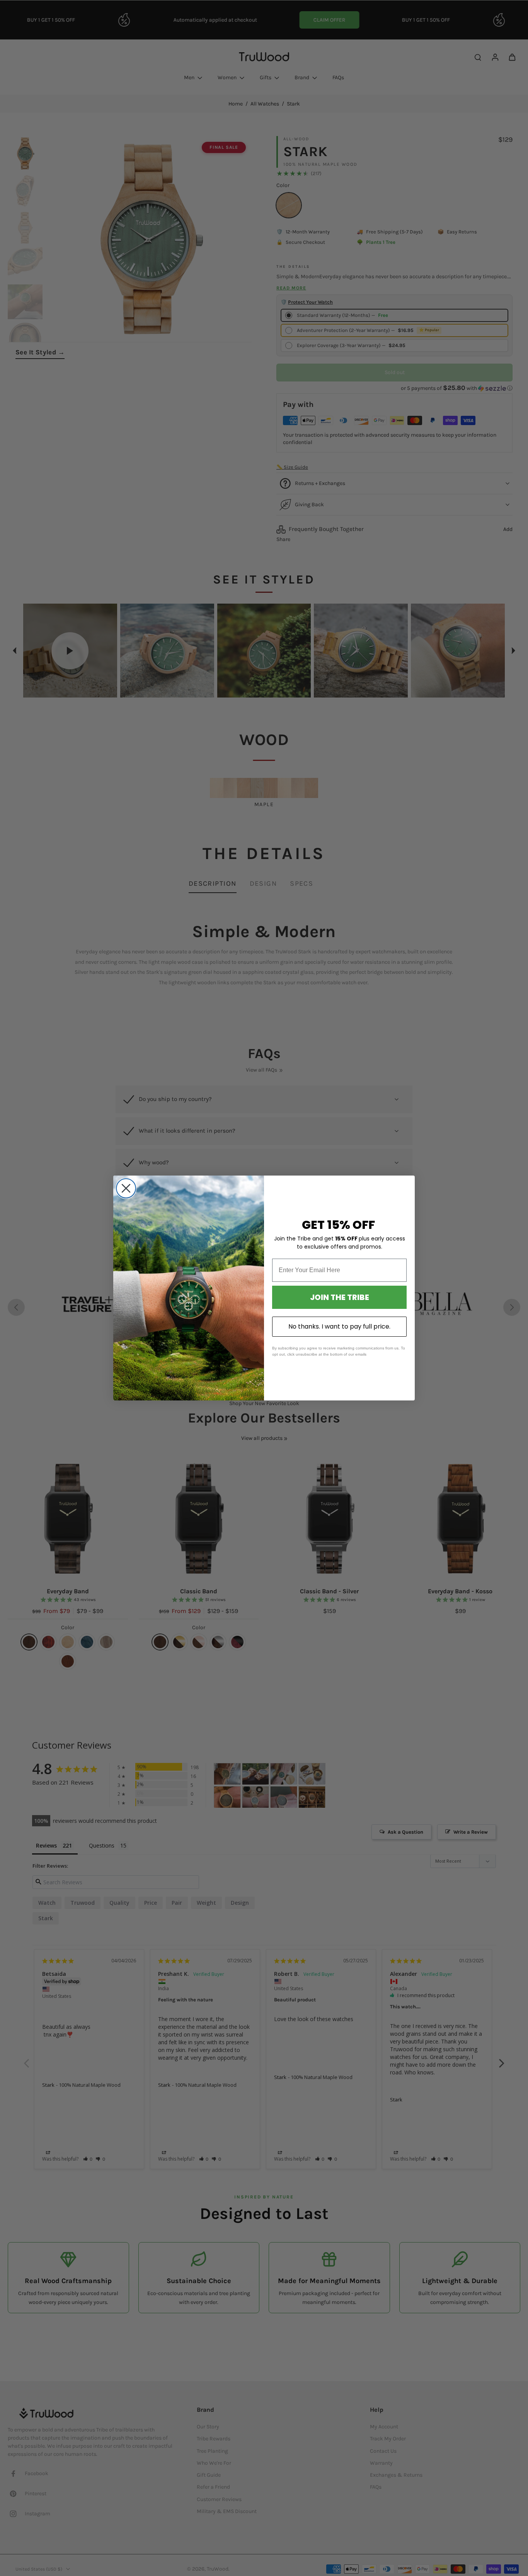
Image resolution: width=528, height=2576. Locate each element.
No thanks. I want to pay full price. (339, 1326)
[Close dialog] (126, 1188)
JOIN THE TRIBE (340, 1297)
